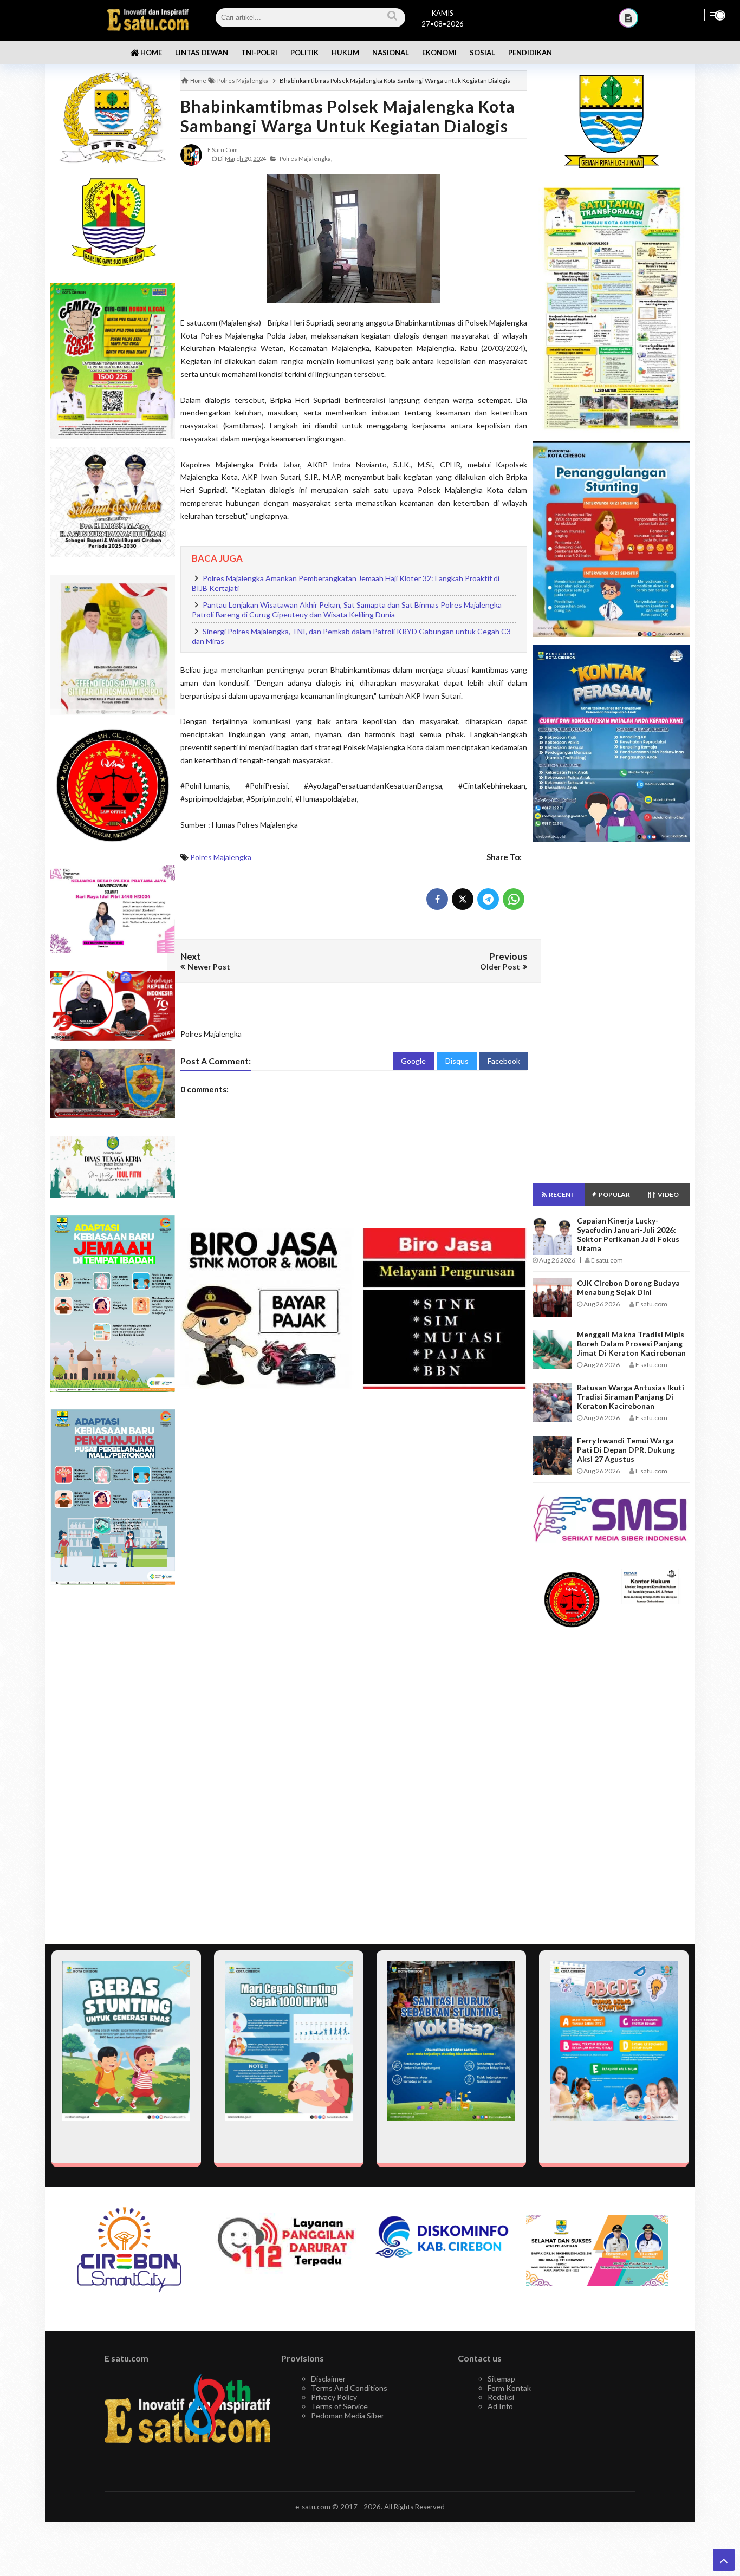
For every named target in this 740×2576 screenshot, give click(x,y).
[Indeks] (628, 18)
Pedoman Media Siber (348, 2415)
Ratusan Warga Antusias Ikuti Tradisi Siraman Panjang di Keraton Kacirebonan (631, 1397)
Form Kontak (509, 2388)
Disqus (457, 1061)
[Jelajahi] (717, 15)
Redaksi (501, 2397)
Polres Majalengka (221, 857)
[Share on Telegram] (488, 899)
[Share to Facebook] (437, 899)
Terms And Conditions (349, 2388)
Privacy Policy (334, 2397)
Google (413, 1061)
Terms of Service (339, 2406)
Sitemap (501, 2379)
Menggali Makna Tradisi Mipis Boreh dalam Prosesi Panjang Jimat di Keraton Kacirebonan (631, 1344)
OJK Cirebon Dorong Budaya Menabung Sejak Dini (628, 1287)
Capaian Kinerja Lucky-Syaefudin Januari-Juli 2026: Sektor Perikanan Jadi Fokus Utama (628, 1234)
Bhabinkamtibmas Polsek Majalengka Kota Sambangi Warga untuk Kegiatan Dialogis (348, 116)
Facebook (504, 1061)
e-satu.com (313, 2507)
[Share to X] (463, 899)
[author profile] (191, 154)
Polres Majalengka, (306, 158)
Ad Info (500, 2406)
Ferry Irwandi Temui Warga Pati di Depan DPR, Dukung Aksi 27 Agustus (626, 1450)
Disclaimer (328, 2379)
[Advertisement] (113, 1765)
